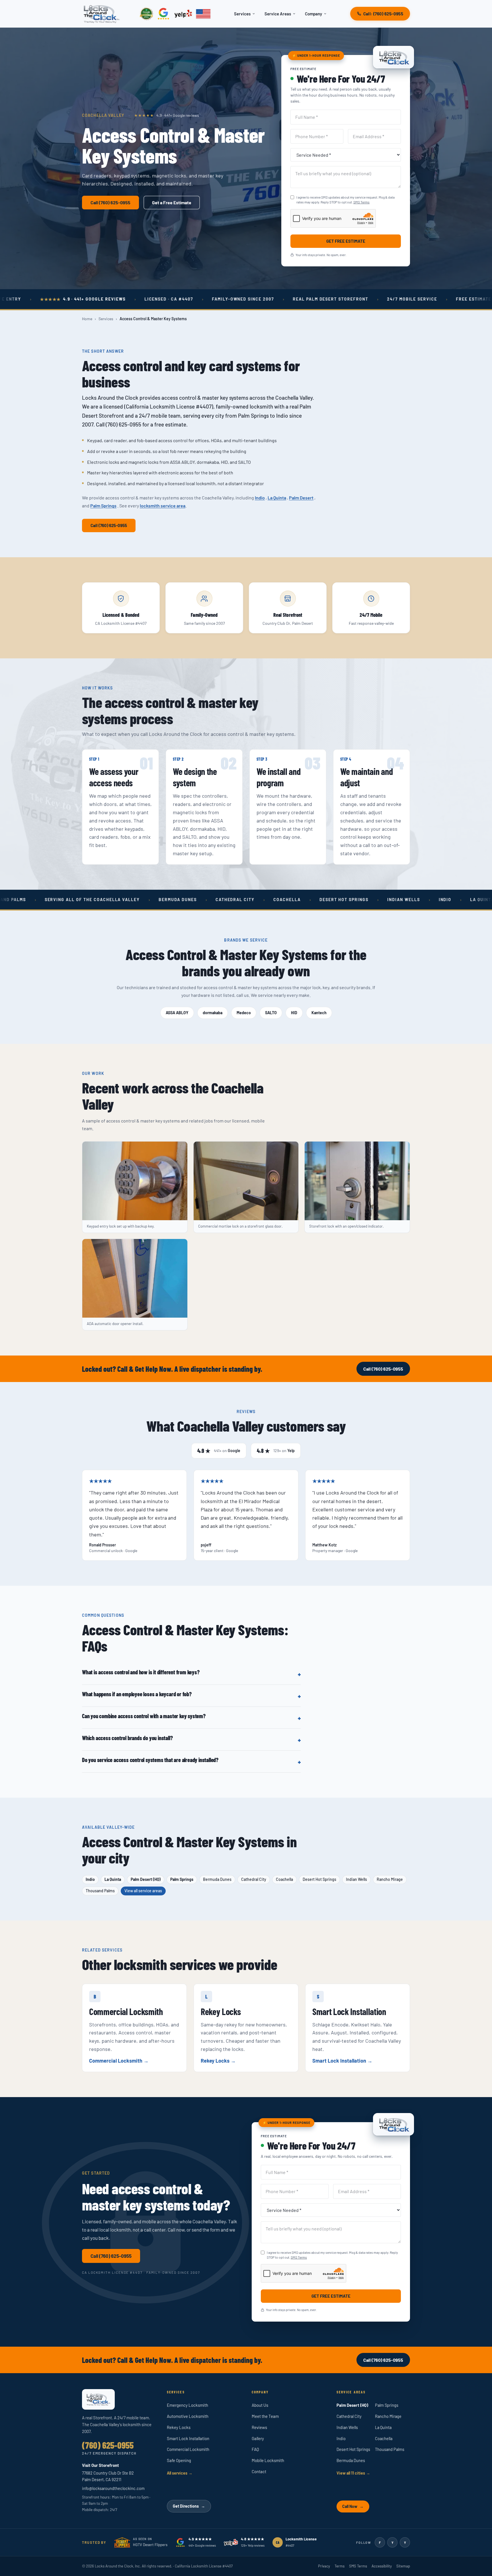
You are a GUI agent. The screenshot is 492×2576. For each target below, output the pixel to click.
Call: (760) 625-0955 (383, 14)
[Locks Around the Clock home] (102, 14)
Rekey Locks (216, 2061)
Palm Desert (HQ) (146, 1879)
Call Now (353, 2506)
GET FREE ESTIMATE (346, 241)
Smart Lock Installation (340, 2061)
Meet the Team (265, 2416)
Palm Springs (103, 506)
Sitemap (403, 2566)
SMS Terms (361, 202)
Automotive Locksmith (188, 2416)
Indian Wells (356, 1879)
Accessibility (382, 2566)
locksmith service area (163, 506)
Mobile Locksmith (268, 2460)
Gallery (258, 2438)
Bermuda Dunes (217, 1879)
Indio (260, 498)
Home (87, 319)
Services (242, 14)
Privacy (324, 2566)
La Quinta (277, 498)
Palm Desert (301, 498)
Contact (259, 2471)
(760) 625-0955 (108, 2445)
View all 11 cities (353, 2473)
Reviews (259, 2427)
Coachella (284, 1879)
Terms (340, 2566)
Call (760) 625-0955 (109, 525)
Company (313, 14)
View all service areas (143, 1891)
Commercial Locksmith (116, 2061)
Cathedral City (254, 1879)
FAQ (255, 2449)
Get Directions (189, 2506)
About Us (260, 2405)
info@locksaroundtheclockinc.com (113, 2488)
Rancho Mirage (390, 1879)
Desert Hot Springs (319, 1879)
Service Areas (278, 14)
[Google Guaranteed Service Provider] (146, 14)
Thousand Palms (100, 1891)
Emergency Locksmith (187, 2405)
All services (180, 2473)
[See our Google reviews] (164, 14)
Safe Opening (179, 2460)
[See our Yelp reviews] (183, 14)
